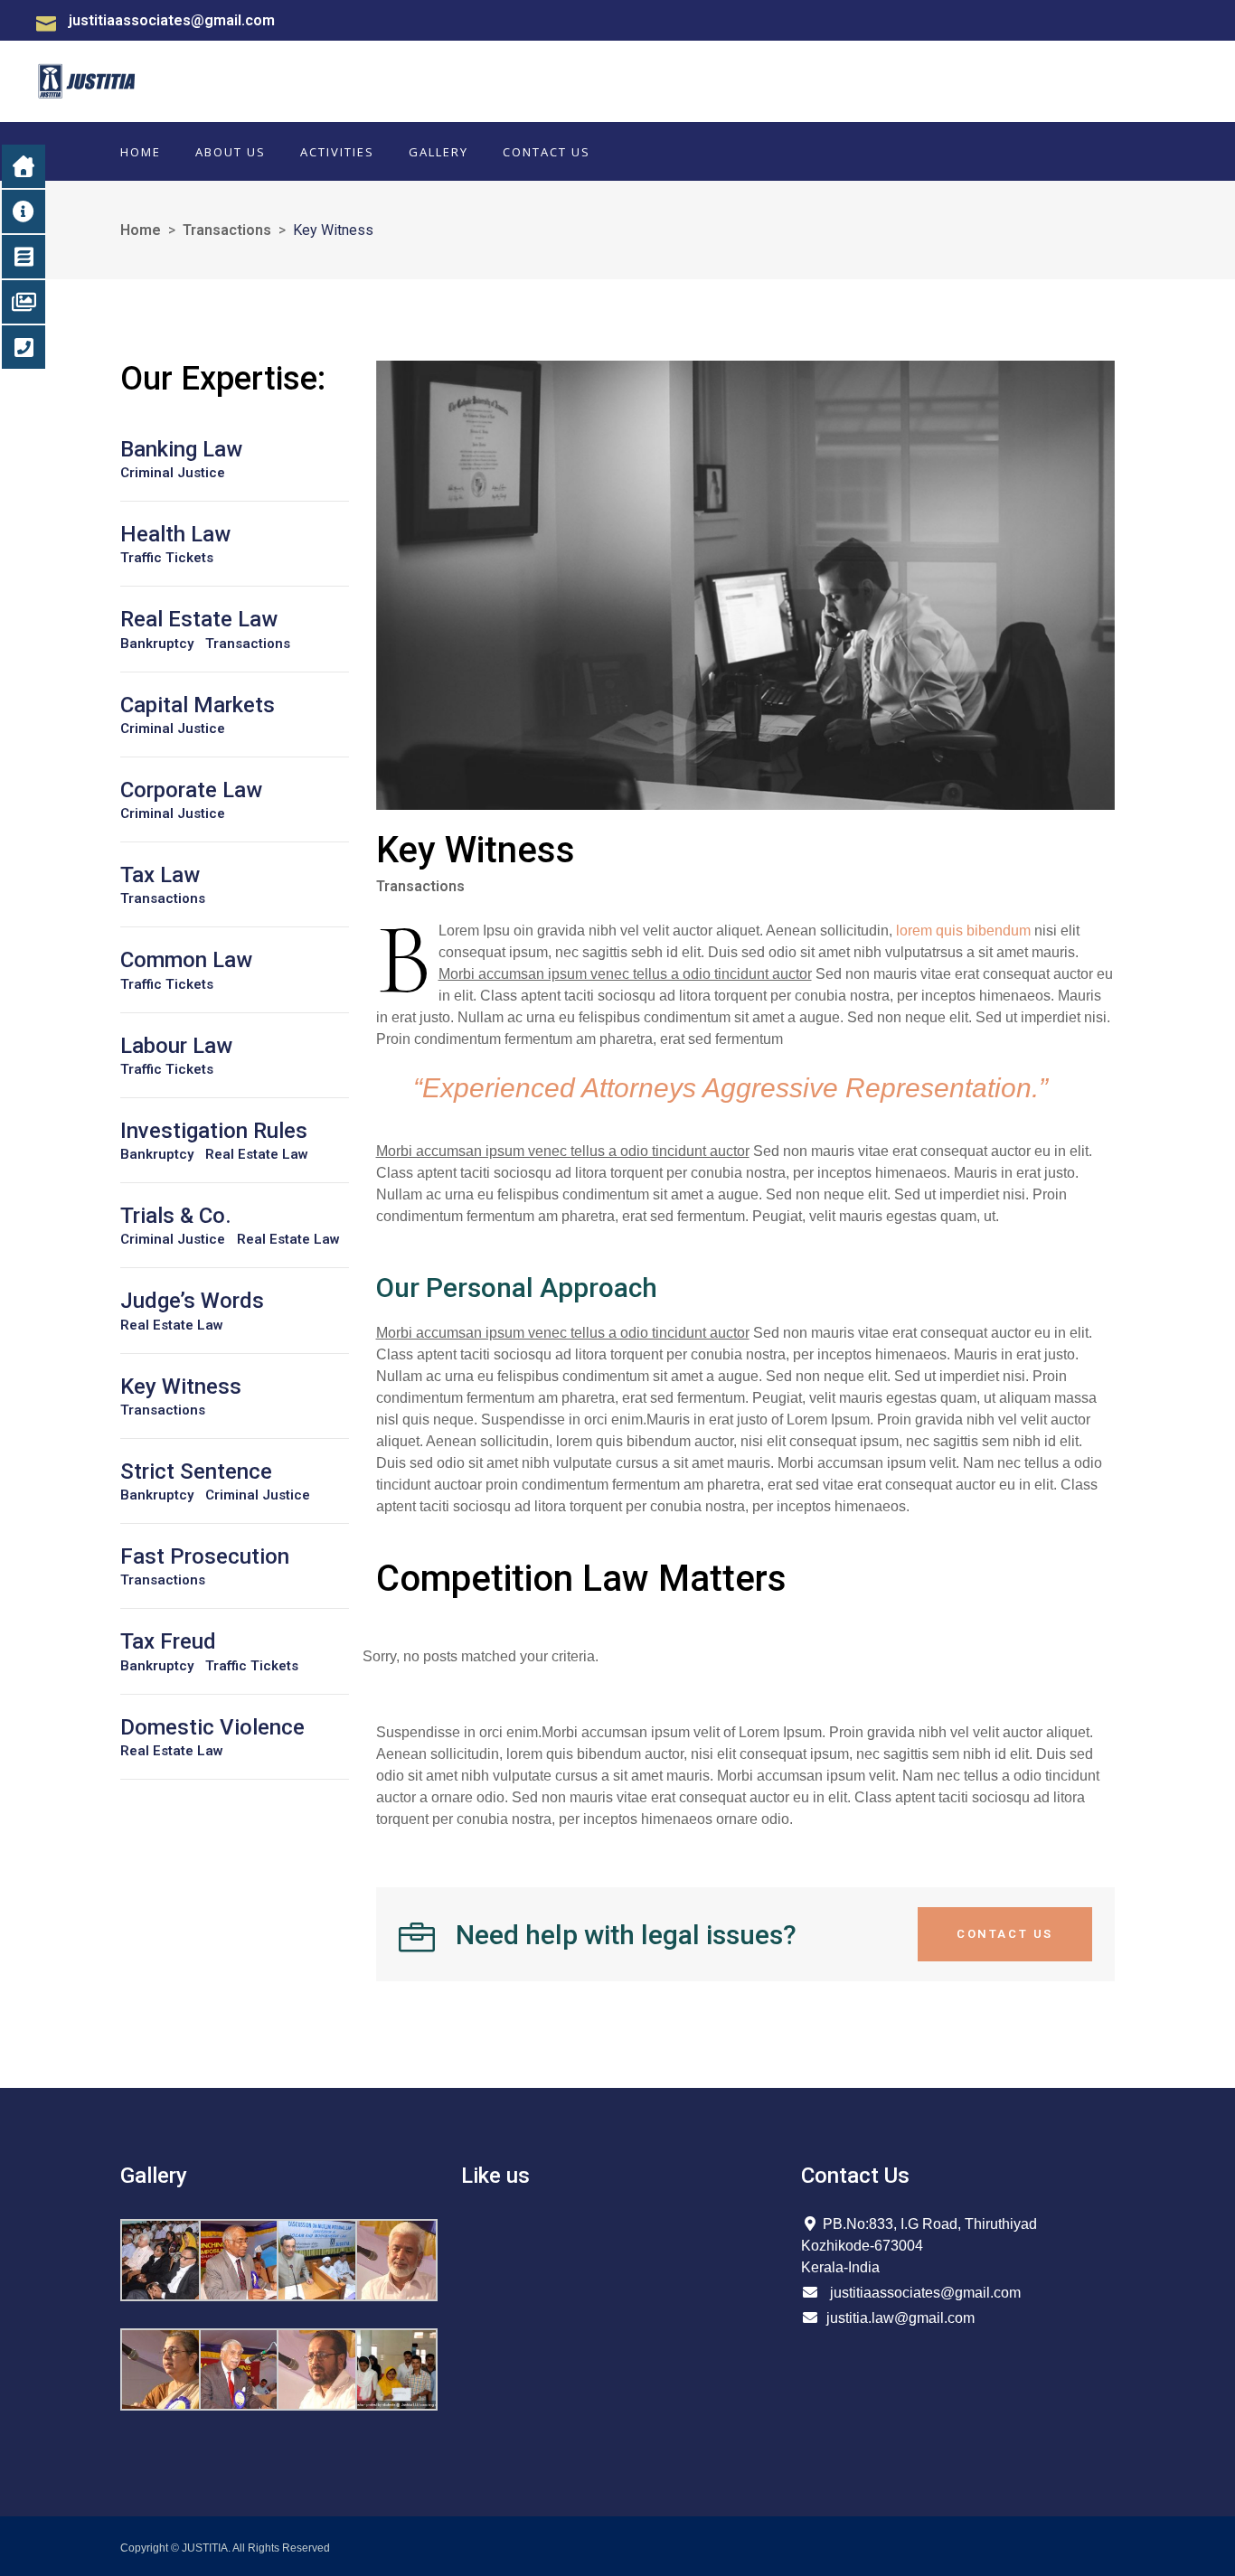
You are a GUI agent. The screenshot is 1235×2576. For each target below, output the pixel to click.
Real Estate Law (257, 1155)
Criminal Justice (173, 473)
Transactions (227, 230)
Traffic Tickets (167, 558)
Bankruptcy (157, 644)
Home (141, 230)
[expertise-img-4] (746, 585)
